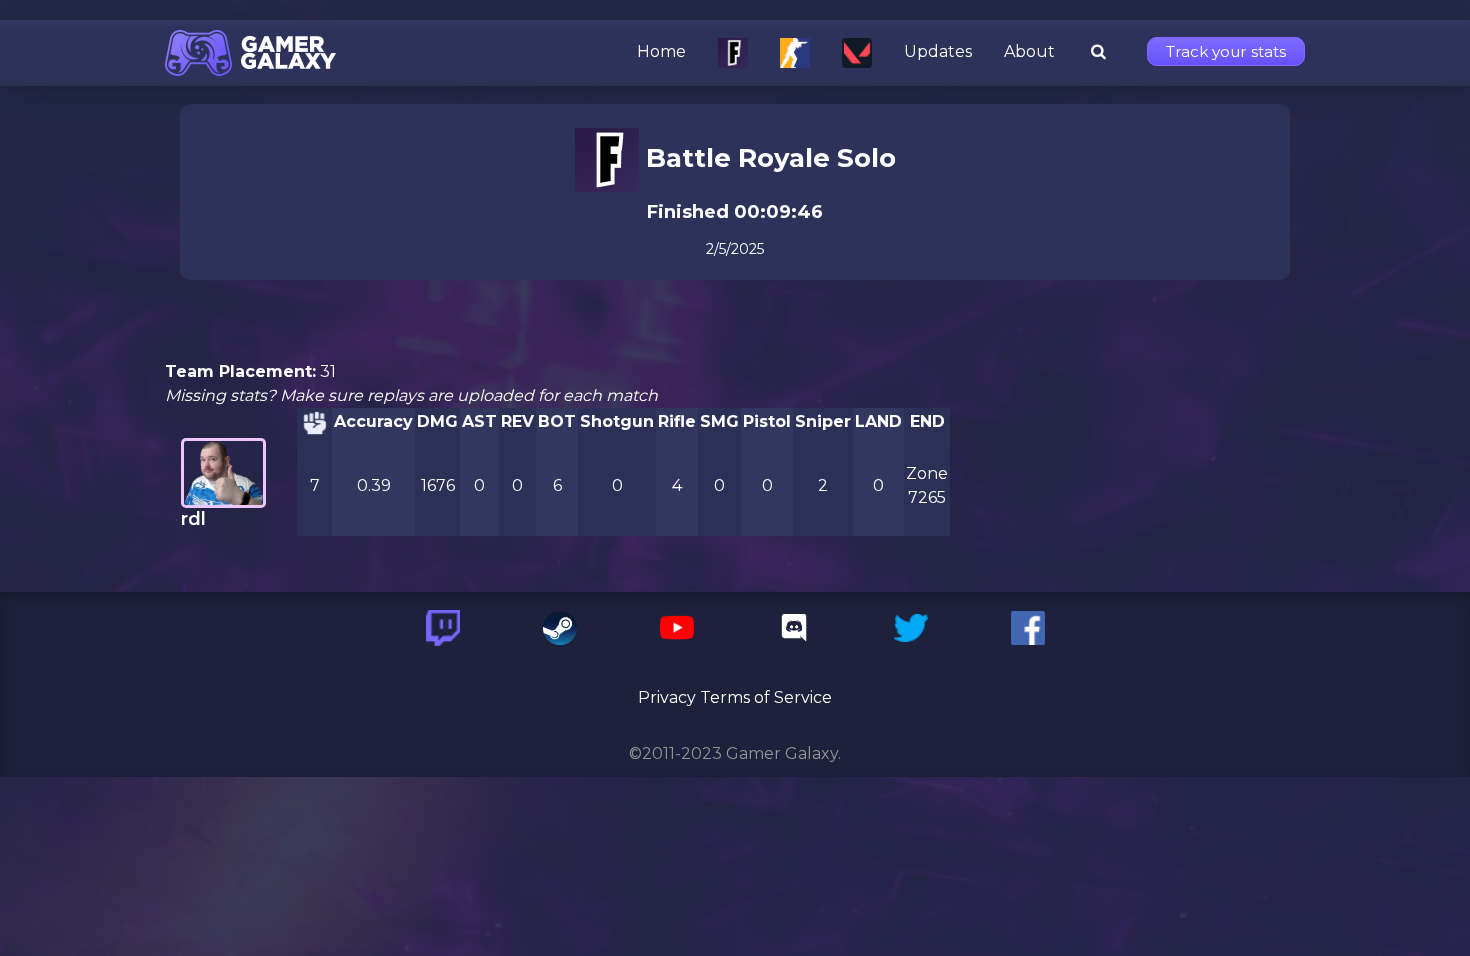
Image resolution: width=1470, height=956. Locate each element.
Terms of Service (766, 697)
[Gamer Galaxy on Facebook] (1028, 628)
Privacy (667, 697)
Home (661, 52)
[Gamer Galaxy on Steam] (560, 628)
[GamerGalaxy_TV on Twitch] (443, 628)
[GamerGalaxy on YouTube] (677, 628)
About (1029, 52)
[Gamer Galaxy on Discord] (794, 628)
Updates (938, 52)
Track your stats (1226, 51)
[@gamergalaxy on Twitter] (911, 628)
